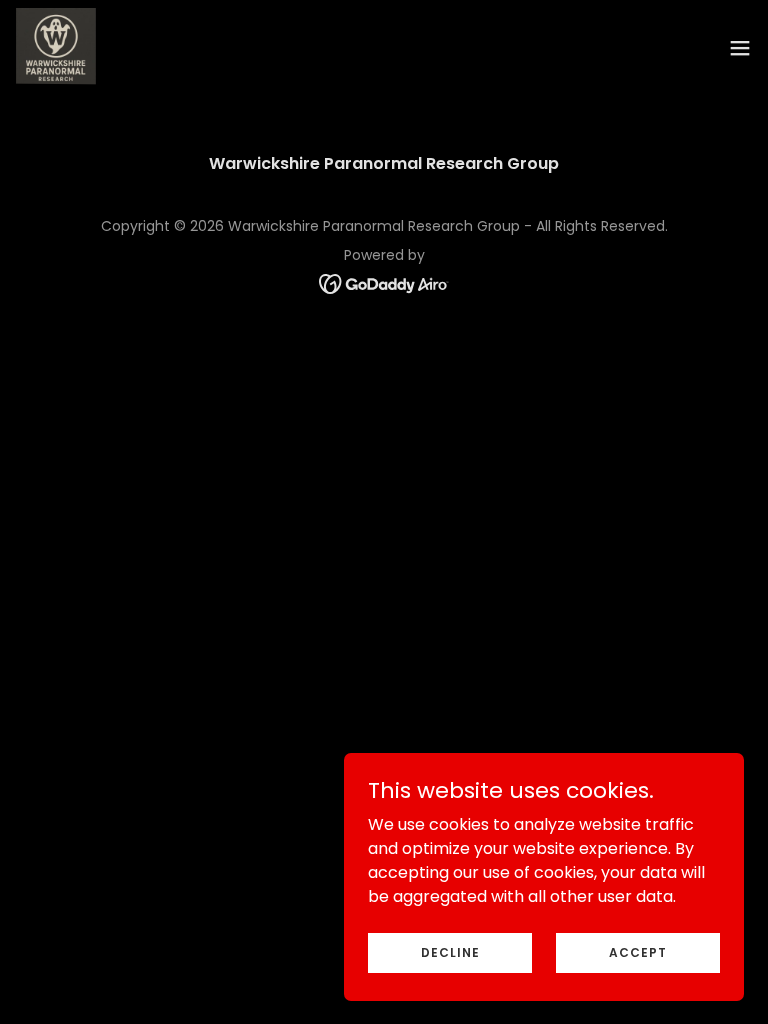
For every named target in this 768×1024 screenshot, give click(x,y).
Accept (638, 951)
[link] (56, 48)
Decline (450, 951)
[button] (740, 48)
